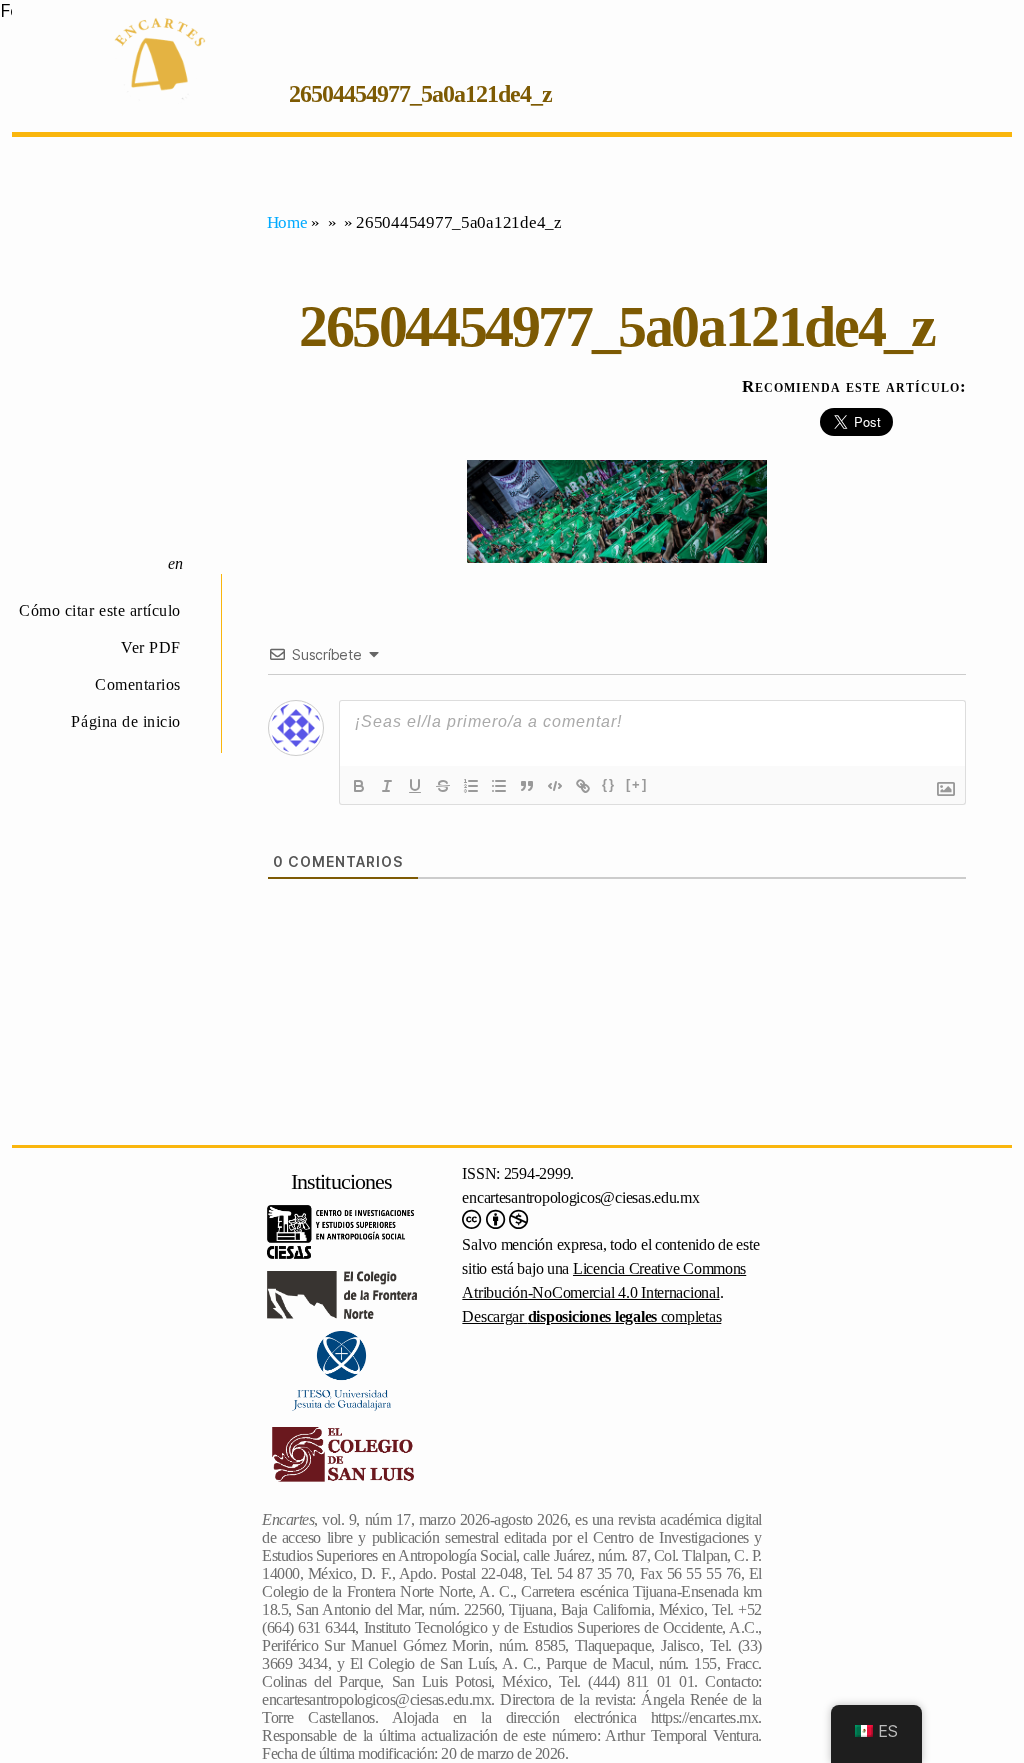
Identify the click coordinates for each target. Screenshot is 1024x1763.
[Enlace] (583, 786)
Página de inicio (126, 721)
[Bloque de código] (555, 786)
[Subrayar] (415, 786)
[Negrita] (359, 786)
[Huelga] (443, 786)
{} (609, 784)
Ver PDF (151, 647)
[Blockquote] (527, 786)
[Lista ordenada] (471, 786)
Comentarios (138, 684)
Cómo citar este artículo (100, 610)
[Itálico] (387, 786)
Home (287, 222)
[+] (637, 784)
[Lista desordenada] (499, 786)
